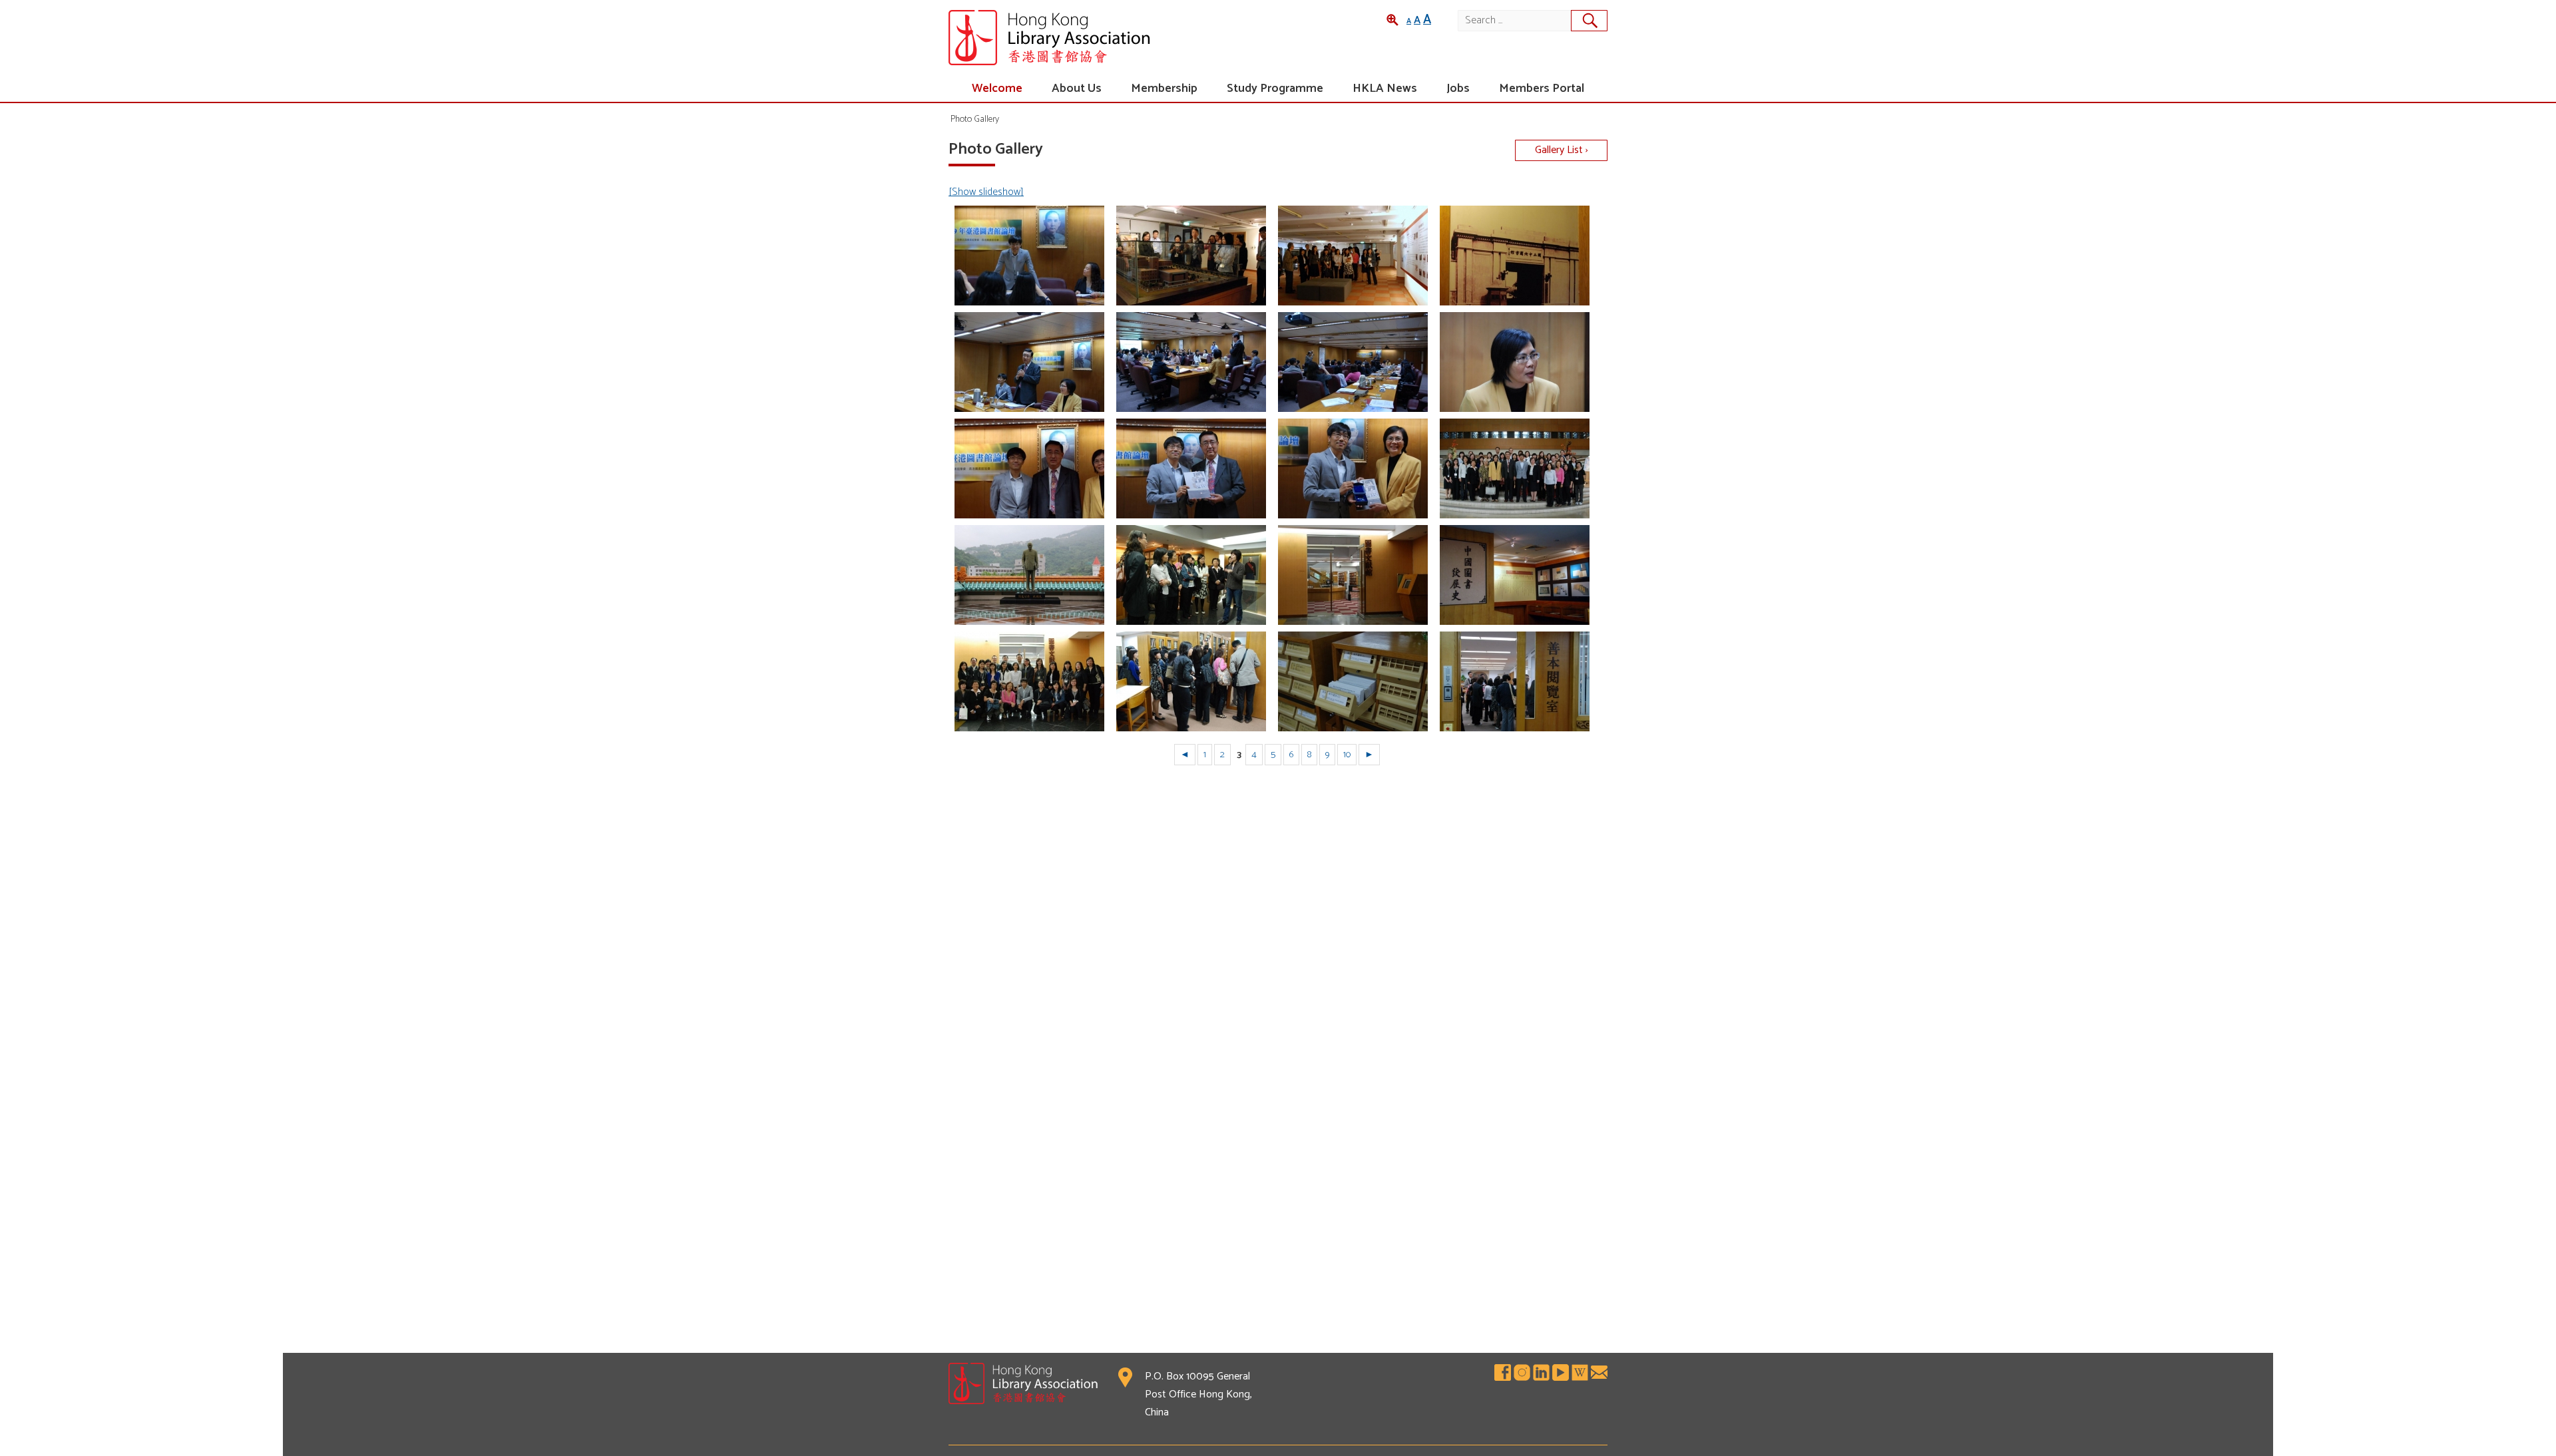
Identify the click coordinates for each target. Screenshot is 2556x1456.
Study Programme (1275, 89)
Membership (1164, 89)
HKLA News (1385, 89)
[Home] (1113, 38)
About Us (1077, 89)
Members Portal (1542, 89)
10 (1347, 755)
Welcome (997, 89)
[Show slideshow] (986, 192)
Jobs (1458, 89)
